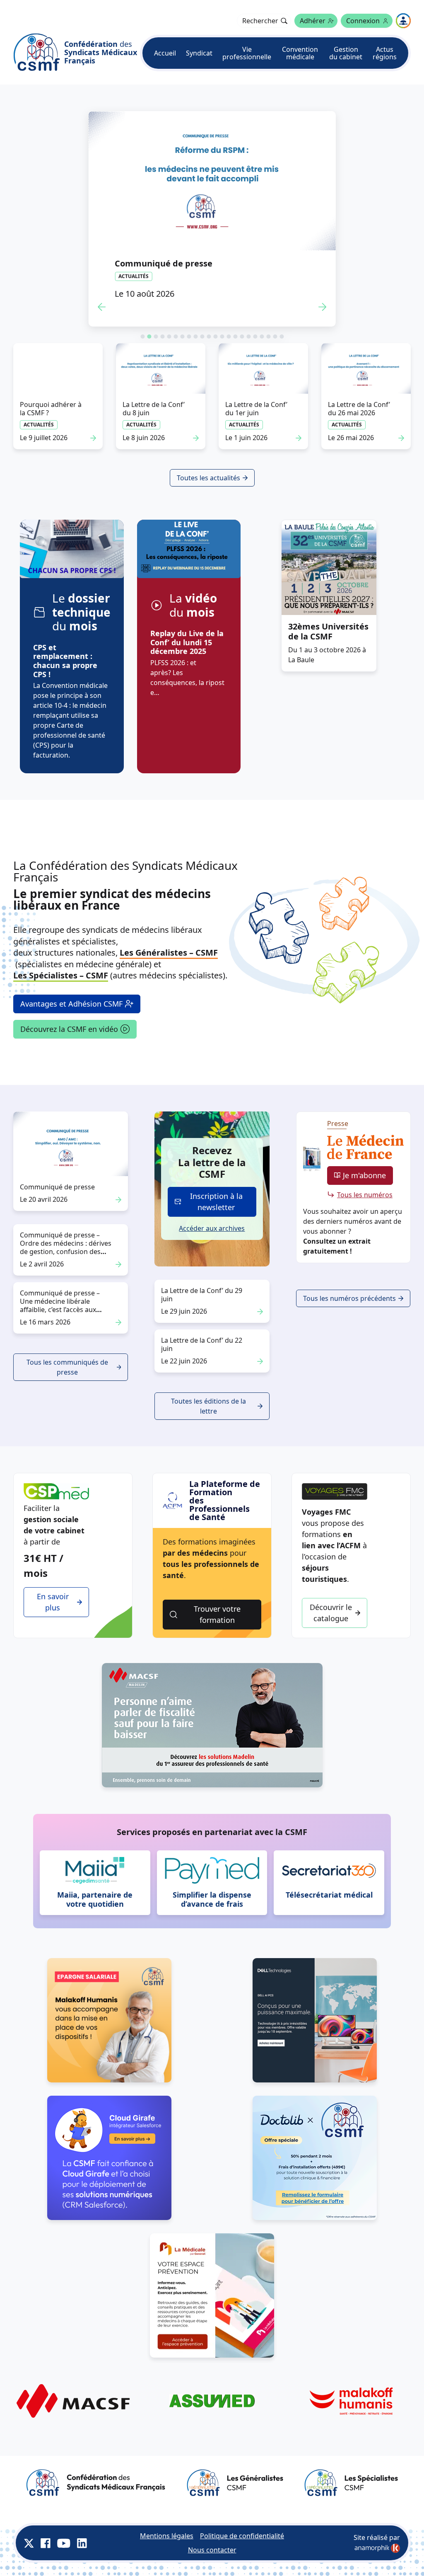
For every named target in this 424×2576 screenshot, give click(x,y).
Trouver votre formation (217, 1614)
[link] (377, 2548)
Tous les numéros (365, 1195)
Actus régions (385, 53)
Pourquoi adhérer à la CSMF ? (51, 409)
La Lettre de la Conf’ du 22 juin (202, 1344)
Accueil (165, 53)
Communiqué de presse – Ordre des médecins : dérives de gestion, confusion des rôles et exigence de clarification (66, 1252)
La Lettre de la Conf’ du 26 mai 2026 (359, 409)
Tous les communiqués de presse (67, 1367)
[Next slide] (323, 307)
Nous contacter (212, 2550)
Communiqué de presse (164, 263)
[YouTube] (64, 2543)
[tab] (142, 337)
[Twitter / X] (29, 2543)
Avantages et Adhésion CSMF (71, 1004)
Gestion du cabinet (346, 53)
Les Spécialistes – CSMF (61, 975)
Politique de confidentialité (242, 2536)
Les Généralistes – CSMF (169, 953)
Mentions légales (167, 2536)
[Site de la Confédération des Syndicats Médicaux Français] (96, 2483)
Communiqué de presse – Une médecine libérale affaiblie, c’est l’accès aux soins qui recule (60, 1305)
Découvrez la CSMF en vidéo (69, 1029)
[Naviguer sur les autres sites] (403, 21)
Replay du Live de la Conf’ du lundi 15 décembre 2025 (187, 642)
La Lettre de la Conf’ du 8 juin (154, 409)
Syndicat (199, 53)
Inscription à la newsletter (216, 1202)
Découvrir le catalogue (331, 1613)
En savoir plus (53, 1602)
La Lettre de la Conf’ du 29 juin (202, 1295)
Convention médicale (300, 53)
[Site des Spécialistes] (351, 2483)
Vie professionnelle (247, 53)
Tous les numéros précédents (349, 1298)
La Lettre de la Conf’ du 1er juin (256, 409)
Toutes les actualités (208, 478)
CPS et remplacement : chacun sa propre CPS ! (65, 661)
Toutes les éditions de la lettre (208, 1406)
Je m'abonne (364, 1175)
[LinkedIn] (82, 2543)
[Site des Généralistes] (235, 2483)
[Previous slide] (101, 307)
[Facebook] (46, 2543)
